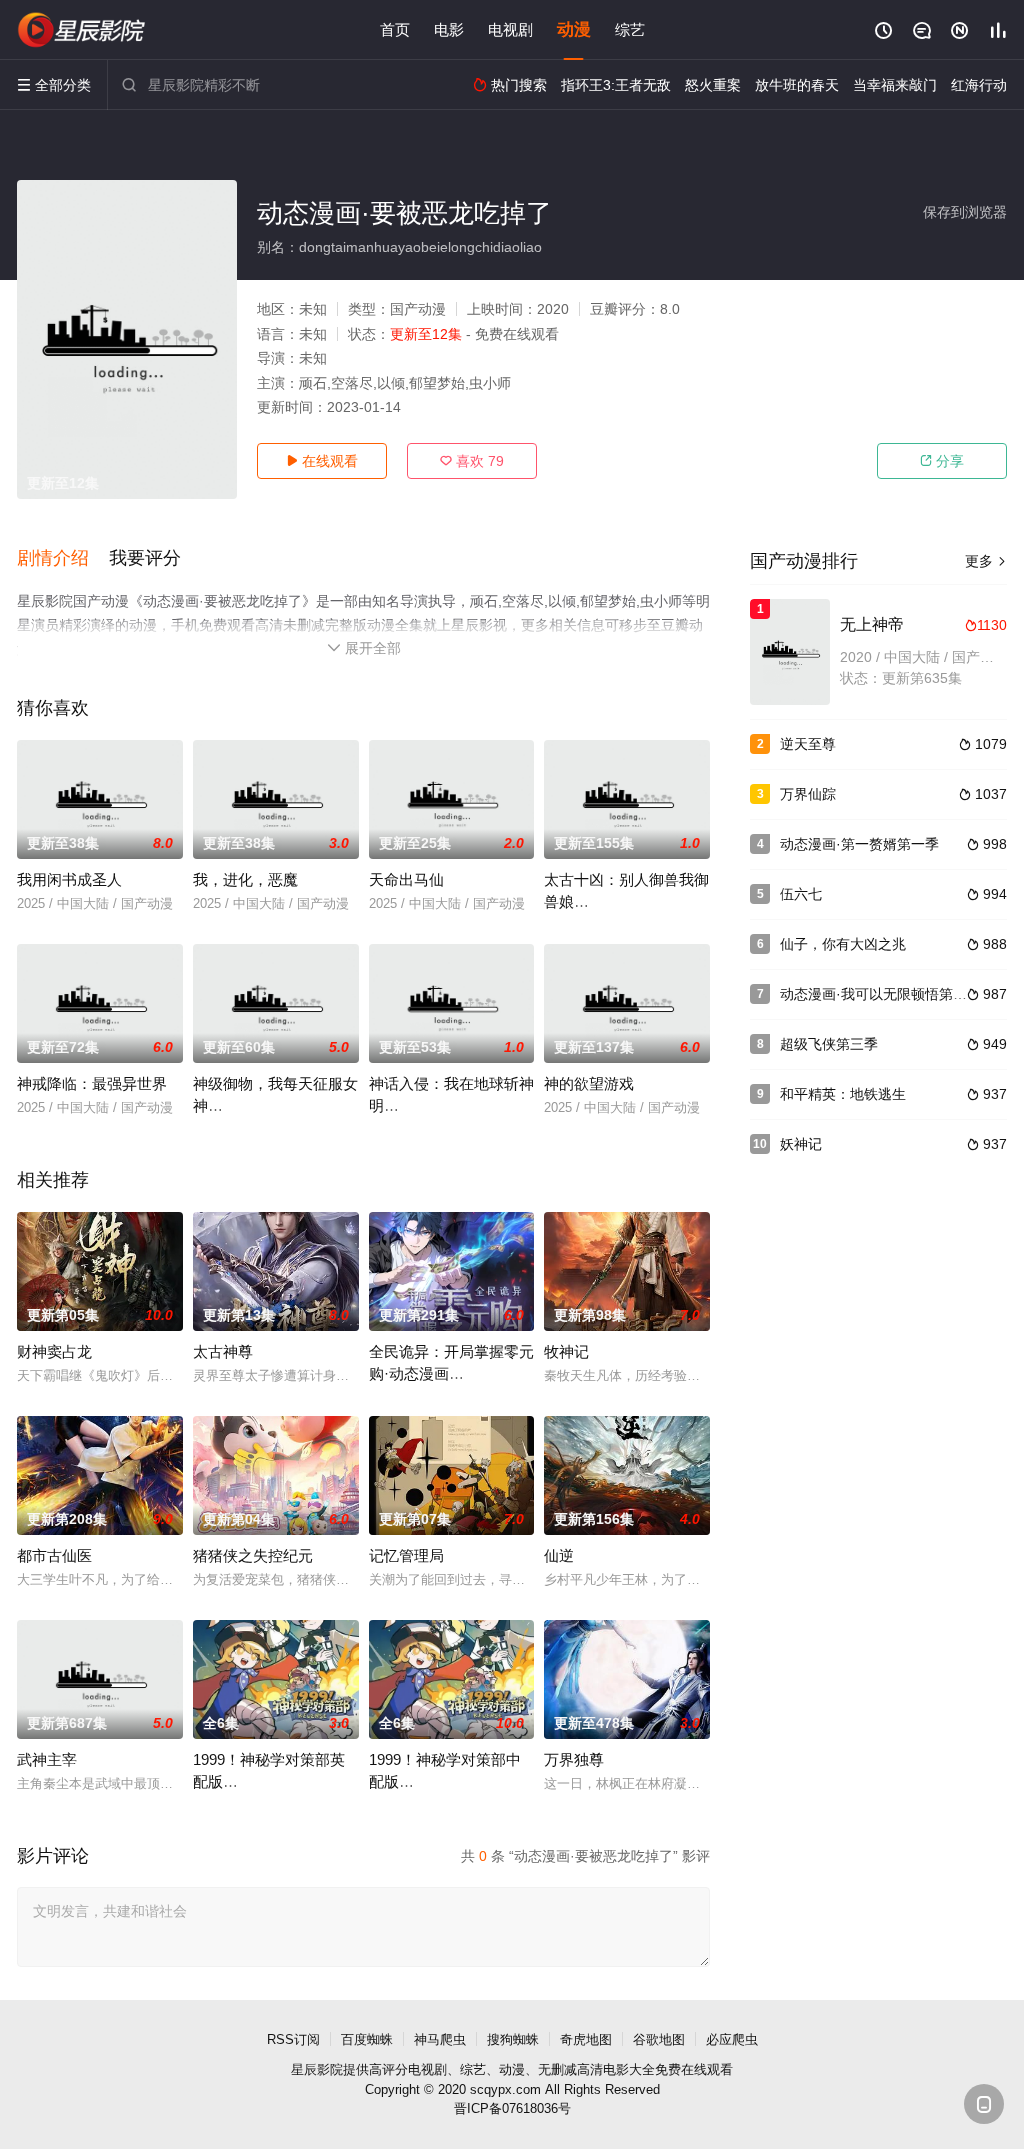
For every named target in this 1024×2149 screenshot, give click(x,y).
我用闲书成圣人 (69, 879)
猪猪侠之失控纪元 (253, 1555)
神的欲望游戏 (589, 1083)
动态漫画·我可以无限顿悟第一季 (880, 994)
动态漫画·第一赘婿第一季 (859, 844)
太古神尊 (223, 1351)
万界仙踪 (808, 794)
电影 (449, 29)
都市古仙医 (54, 1555)
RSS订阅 (293, 2039)
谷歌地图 (659, 2039)
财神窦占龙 (54, 1351)
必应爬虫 (732, 2039)
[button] (63, 559)
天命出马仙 (406, 879)
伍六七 (801, 894)
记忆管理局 (406, 1555)
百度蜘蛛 (367, 2039)
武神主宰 (47, 1759)
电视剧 (510, 29)
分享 (942, 461)
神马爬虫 (440, 2039)
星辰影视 (82, 30)
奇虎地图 (586, 2039)
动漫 (574, 29)
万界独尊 (574, 1759)
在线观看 (322, 461)
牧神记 (566, 1351)
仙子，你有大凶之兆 (843, 944)
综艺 (630, 29)
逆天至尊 (808, 744)
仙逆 (559, 1555)
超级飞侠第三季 (829, 1044)
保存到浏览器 (965, 212)
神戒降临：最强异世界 (92, 1083)
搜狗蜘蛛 (513, 2039)
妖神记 (801, 1144)
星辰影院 (317, 2069)
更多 (986, 561)
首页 (395, 29)
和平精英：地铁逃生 (843, 1094)
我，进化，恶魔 (245, 879)
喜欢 (472, 461)
